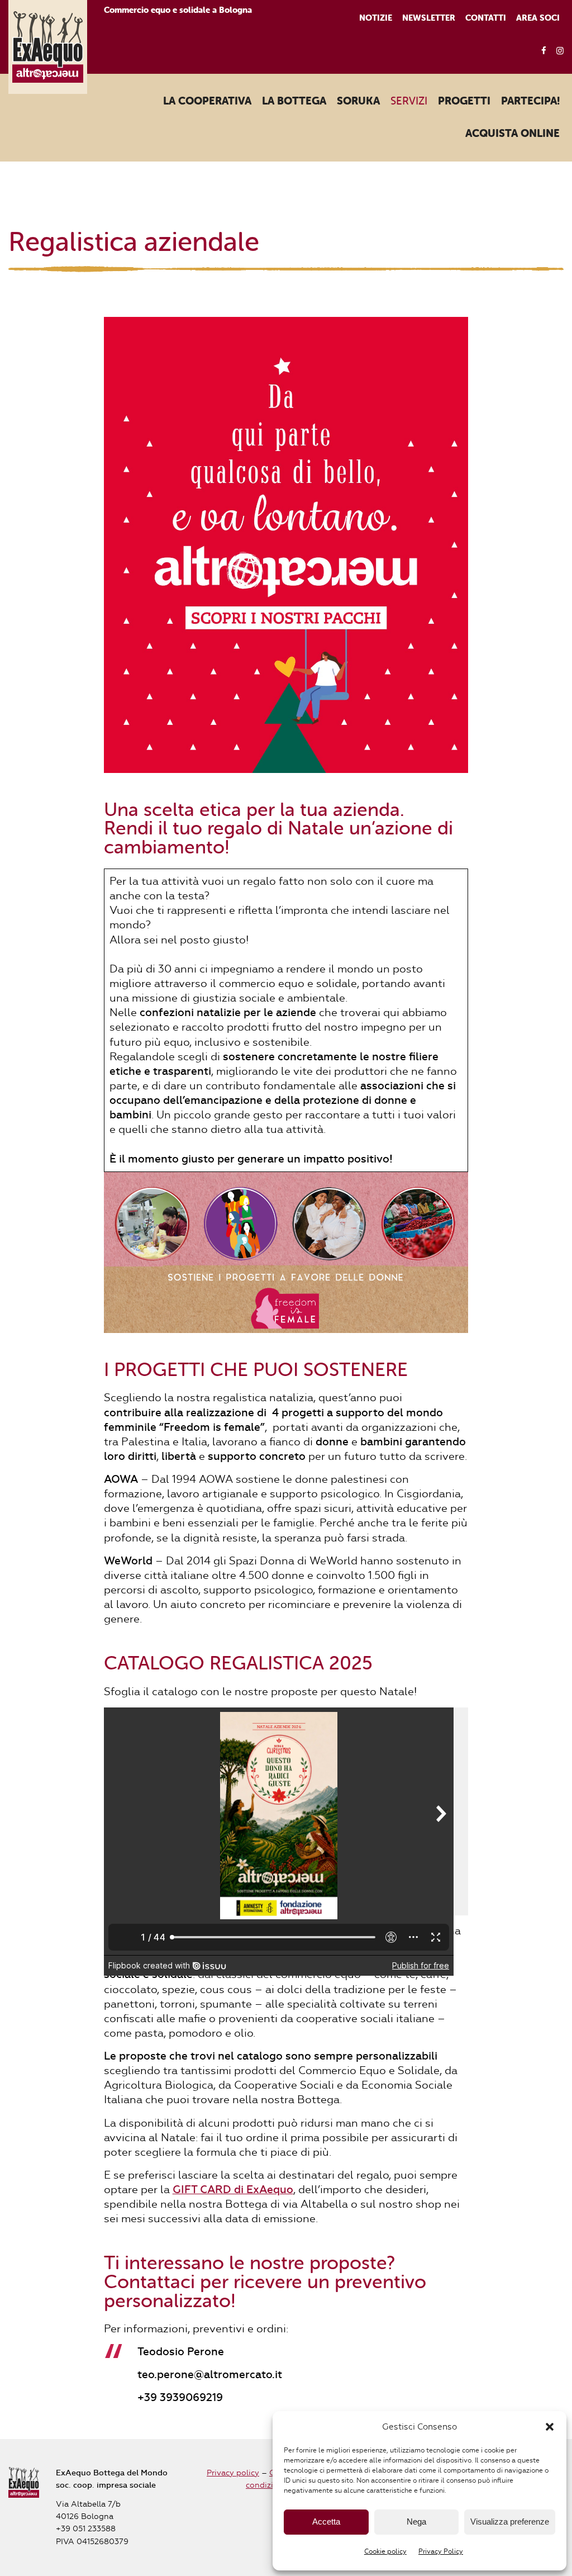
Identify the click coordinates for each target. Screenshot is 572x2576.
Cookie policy (385, 2551)
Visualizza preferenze (510, 2522)
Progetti (464, 101)
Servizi (409, 101)
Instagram (557, 51)
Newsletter (429, 18)
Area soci (538, 18)
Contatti (486, 18)
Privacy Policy (441, 2551)
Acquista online (513, 134)
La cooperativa (207, 101)
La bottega (294, 101)
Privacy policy (233, 2473)
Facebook (540, 51)
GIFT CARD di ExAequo (233, 2190)
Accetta (326, 2522)
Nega (416, 2522)
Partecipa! (530, 101)
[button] (550, 2427)
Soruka (358, 101)
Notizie (376, 18)
